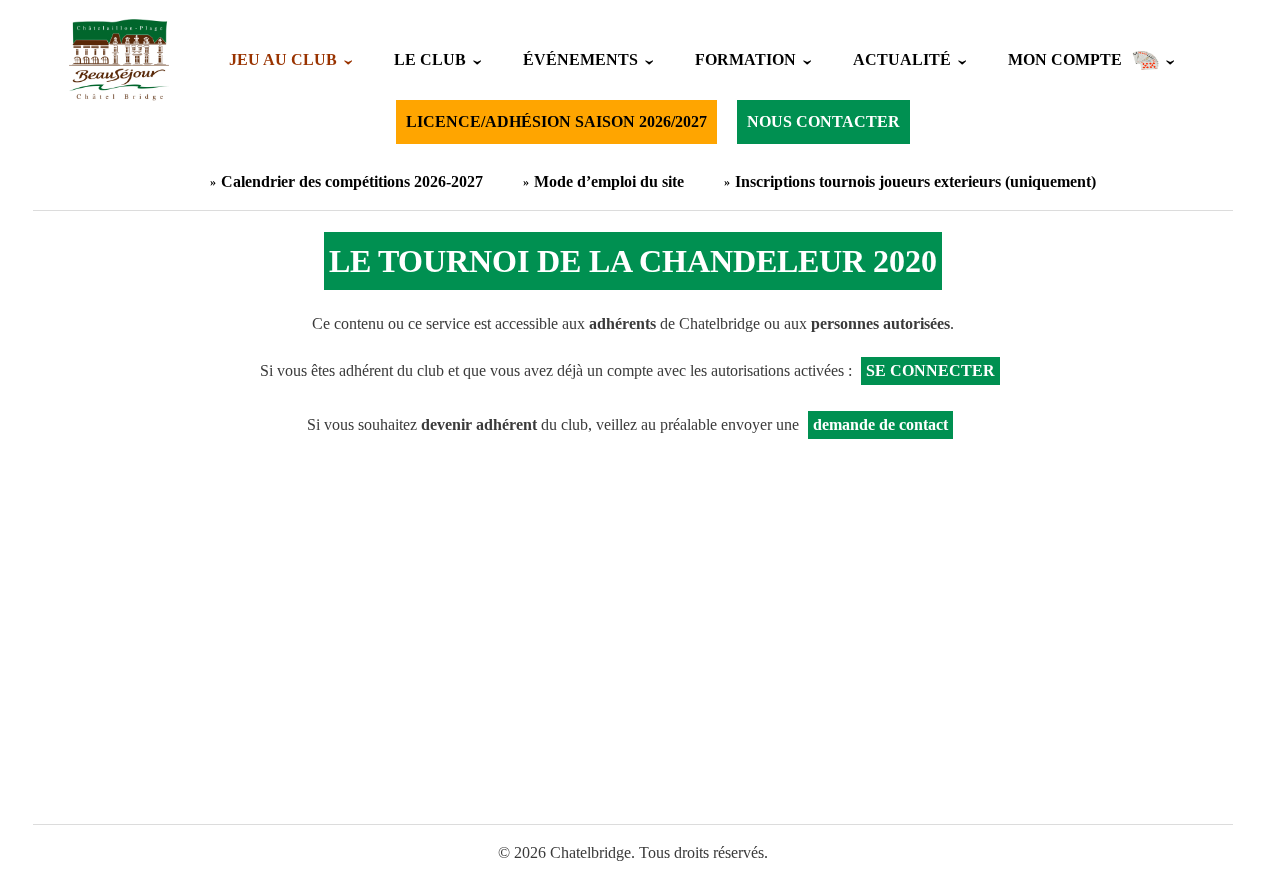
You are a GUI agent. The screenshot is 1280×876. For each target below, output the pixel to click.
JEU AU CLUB (283, 59)
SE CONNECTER (930, 370)
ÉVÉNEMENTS (580, 59)
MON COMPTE (1065, 59)
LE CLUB (430, 59)
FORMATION (745, 59)
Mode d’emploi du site (609, 181)
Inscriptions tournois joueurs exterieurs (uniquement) (915, 181)
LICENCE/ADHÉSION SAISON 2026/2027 (556, 121)
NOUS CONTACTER (823, 121)
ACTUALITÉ (902, 59)
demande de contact (880, 424)
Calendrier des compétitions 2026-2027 (352, 181)
